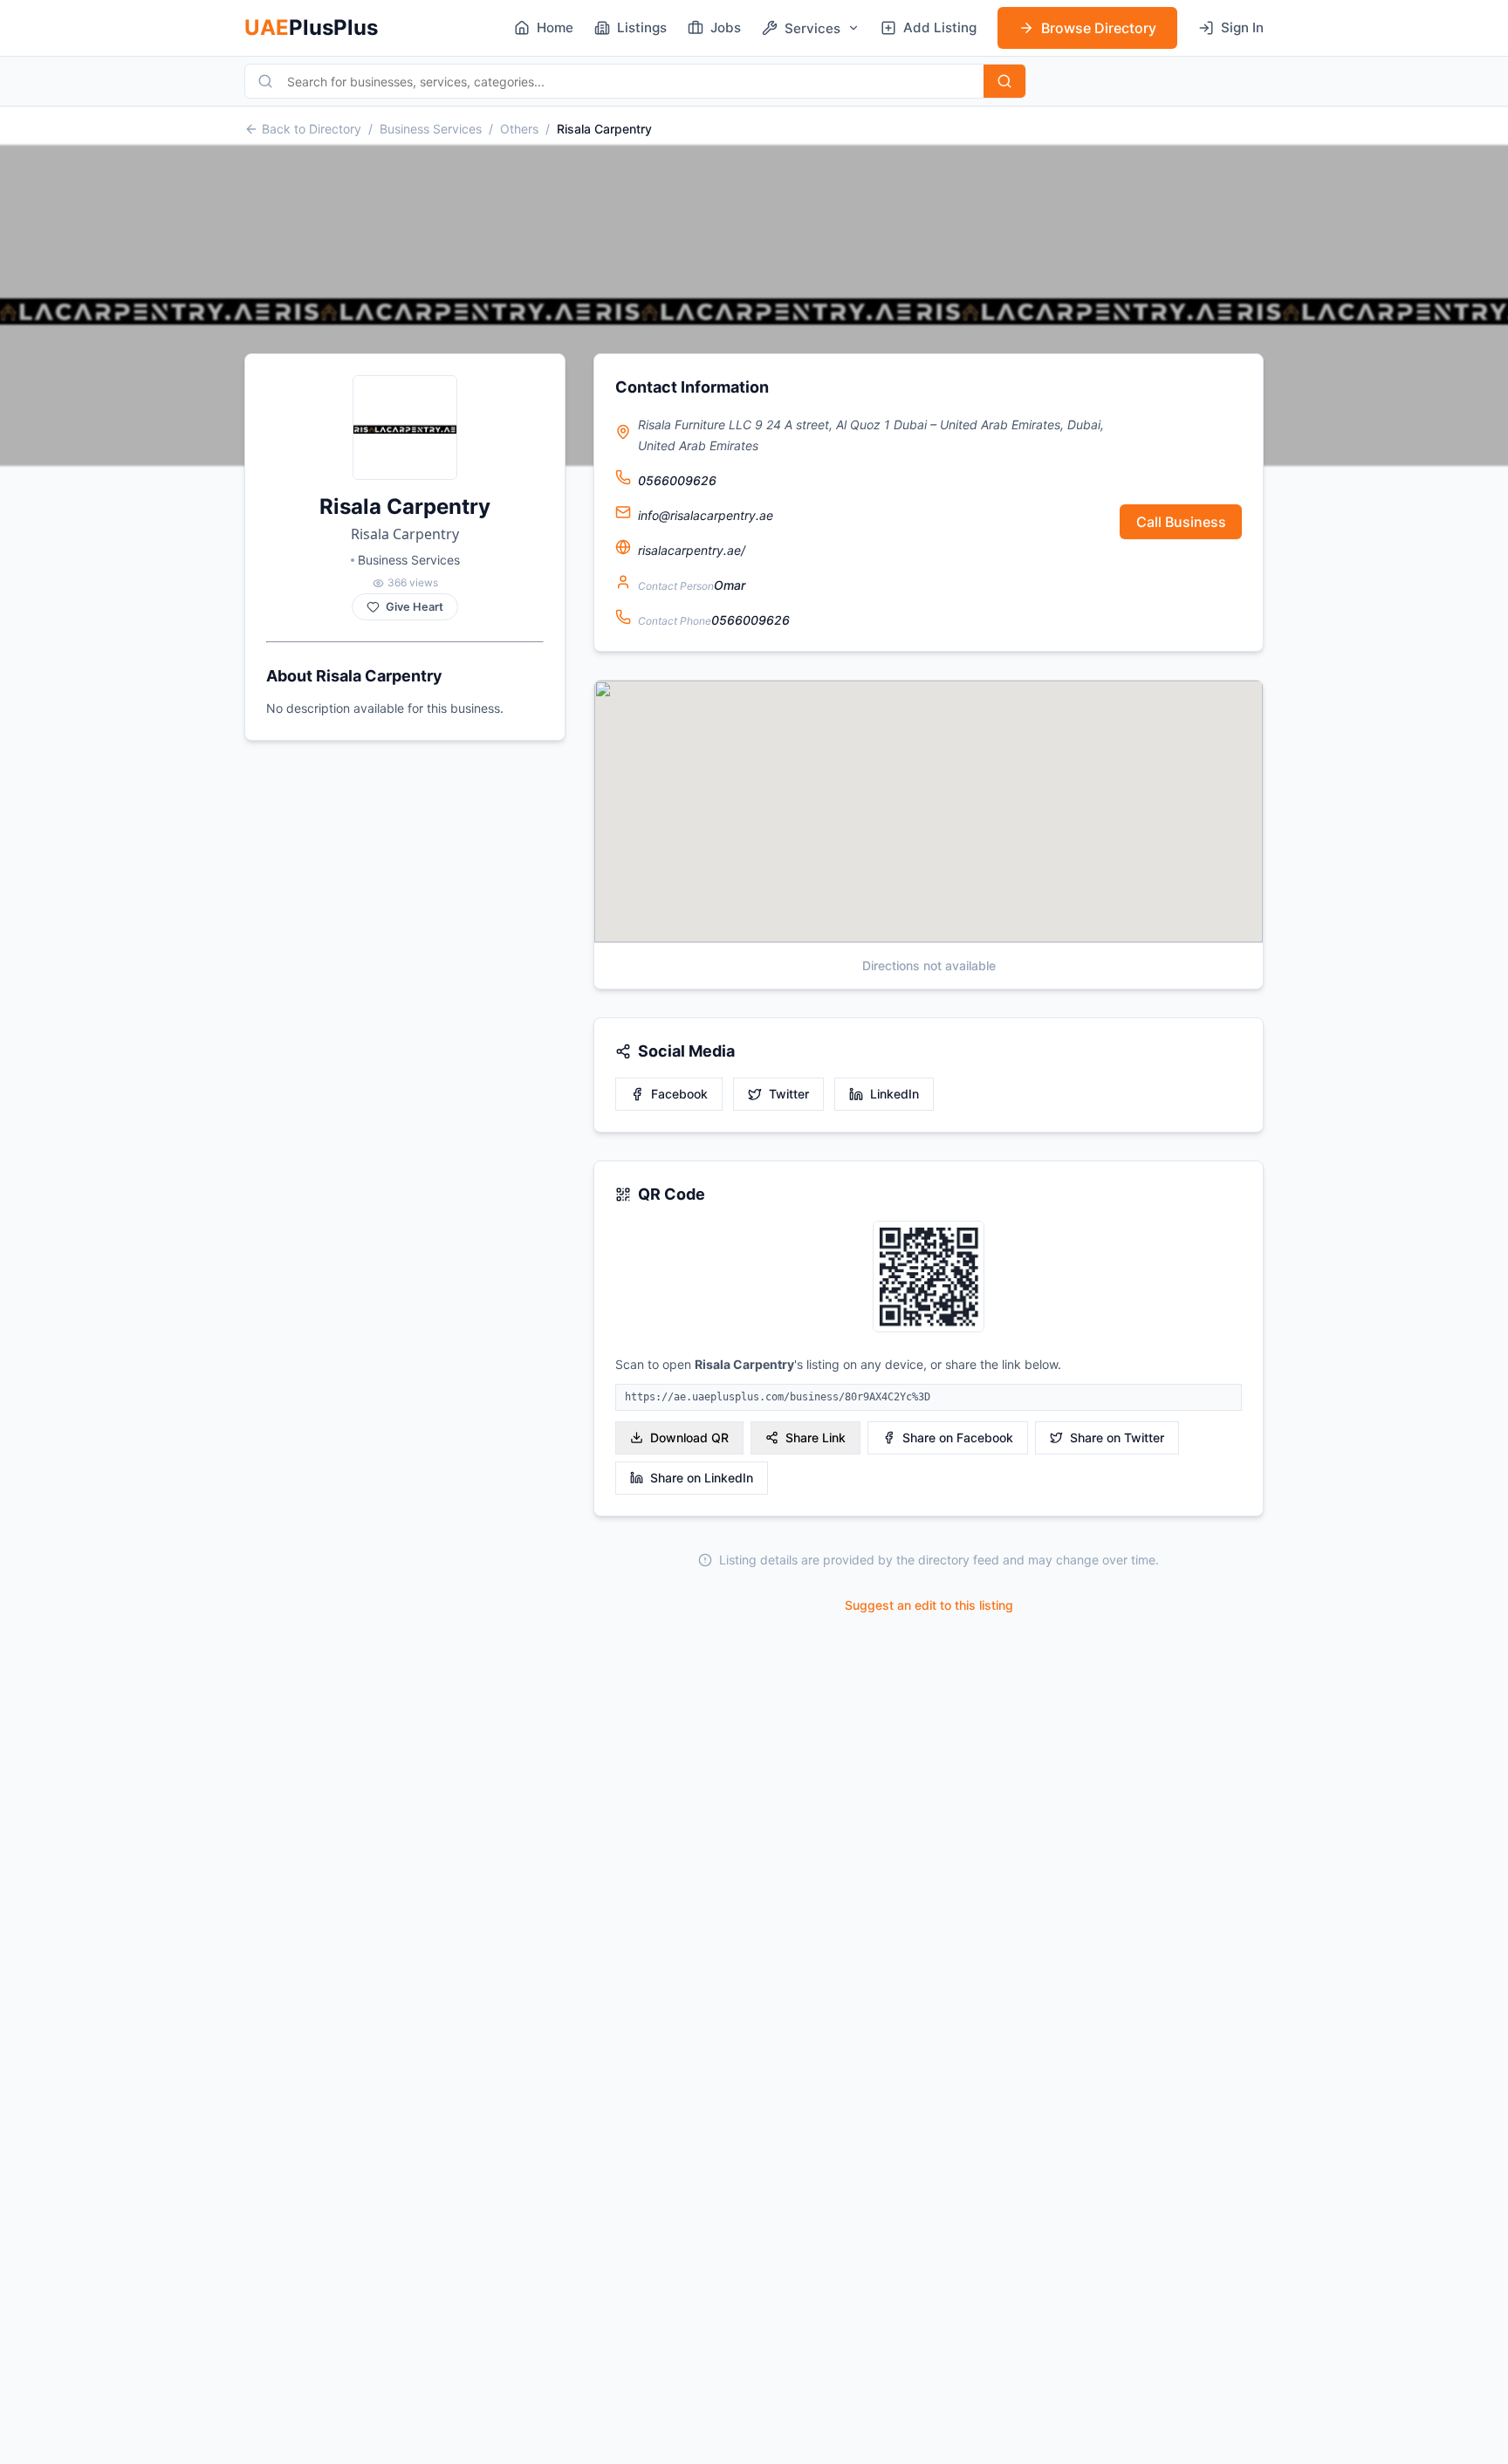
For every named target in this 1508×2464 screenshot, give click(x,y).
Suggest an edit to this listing (929, 1605)
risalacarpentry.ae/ (692, 550)
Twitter (789, 1094)
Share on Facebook (958, 1437)
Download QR (689, 1437)
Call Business (1181, 522)
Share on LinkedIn (702, 1478)
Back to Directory (312, 129)
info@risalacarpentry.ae (706, 515)
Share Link (816, 1437)
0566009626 (677, 480)
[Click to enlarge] (929, 1278)
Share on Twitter (1117, 1437)
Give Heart (415, 607)
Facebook (679, 1094)
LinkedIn (895, 1094)
